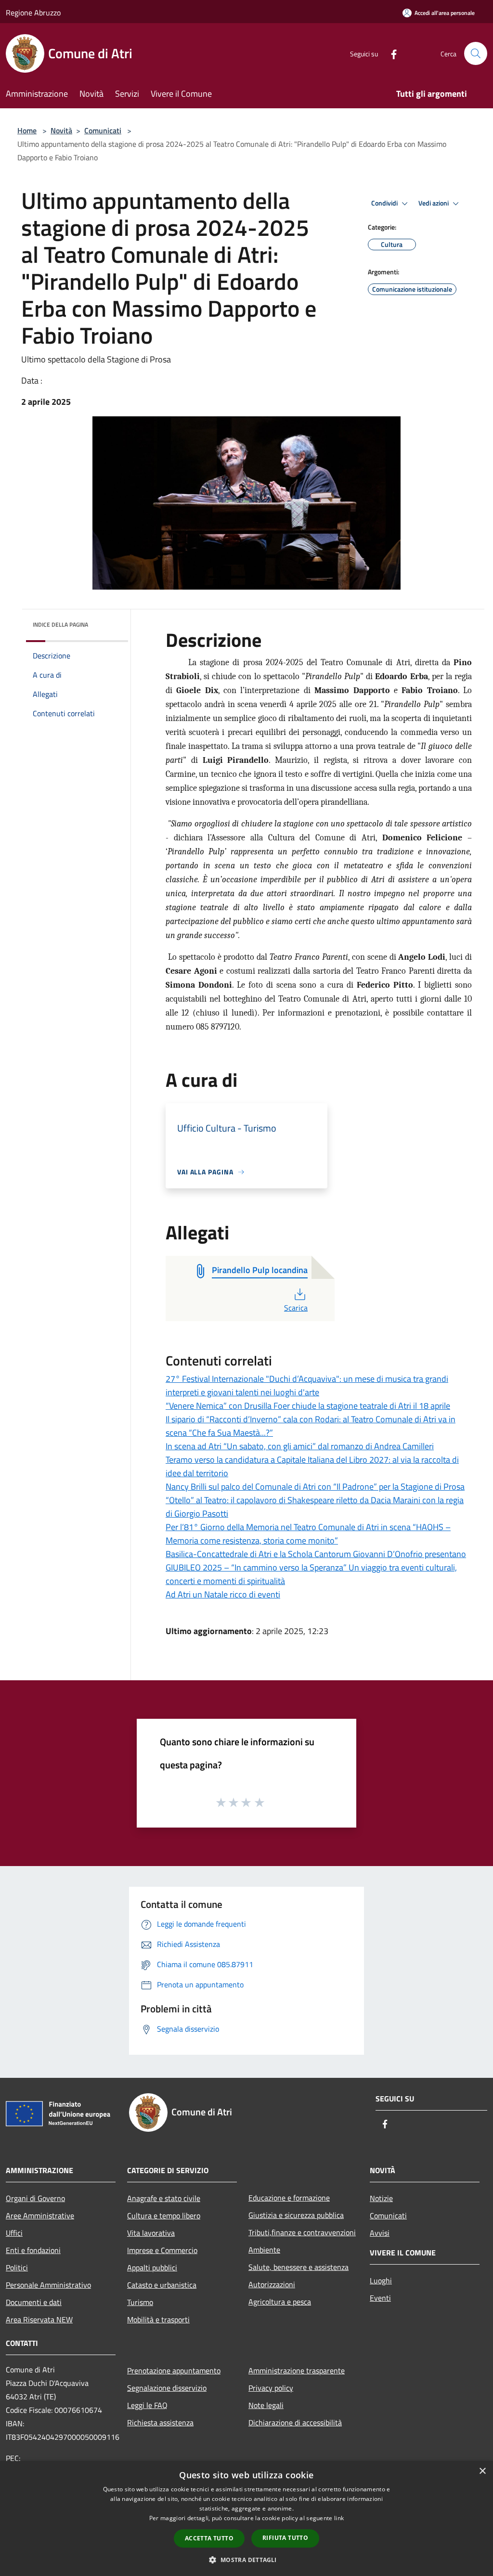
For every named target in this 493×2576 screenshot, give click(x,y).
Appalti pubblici (152, 2267)
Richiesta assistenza (160, 2422)
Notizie (381, 2198)
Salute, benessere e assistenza (298, 2267)
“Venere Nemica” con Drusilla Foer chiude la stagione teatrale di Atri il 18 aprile (308, 1406)
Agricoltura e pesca (280, 2302)
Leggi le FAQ (147, 2405)
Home (27, 130)
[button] (246, 2560)
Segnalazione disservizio (167, 2388)
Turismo (140, 2302)
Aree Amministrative (40, 2215)
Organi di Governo (35, 2198)
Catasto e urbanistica (162, 2285)
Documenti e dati (34, 2302)
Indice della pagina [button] (60, 625)
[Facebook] (390, 53)
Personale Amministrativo (48, 2285)
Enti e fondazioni (33, 2250)
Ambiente (264, 2250)
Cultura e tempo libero (164, 2215)
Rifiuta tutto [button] (285, 2538)
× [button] (482, 2471)
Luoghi (381, 2280)
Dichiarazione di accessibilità (295, 2422)
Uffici (14, 2233)
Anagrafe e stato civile (164, 2198)
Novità (61, 130)
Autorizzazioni (272, 2284)
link (339, 2518)
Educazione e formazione (289, 2198)
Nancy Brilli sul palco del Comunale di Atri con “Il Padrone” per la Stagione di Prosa (315, 1487)
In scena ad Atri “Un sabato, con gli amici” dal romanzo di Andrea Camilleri (300, 1446)
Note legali (266, 2405)
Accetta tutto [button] (209, 2538)
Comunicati (103, 130)
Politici (17, 2267)
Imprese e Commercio (162, 2250)
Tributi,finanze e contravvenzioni (302, 2232)
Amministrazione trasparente (297, 2370)
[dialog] (246, 2518)
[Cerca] (476, 53)
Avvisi (380, 2233)
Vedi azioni (434, 203)
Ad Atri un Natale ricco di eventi (223, 1594)
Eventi (380, 2298)
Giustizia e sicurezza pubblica (296, 2215)
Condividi (385, 203)
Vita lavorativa (151, 2233)
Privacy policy (271, 2388)
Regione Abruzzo (33, 13)
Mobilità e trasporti (158, 2319)
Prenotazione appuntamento (174, 2370)
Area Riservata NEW (39, 2319)
